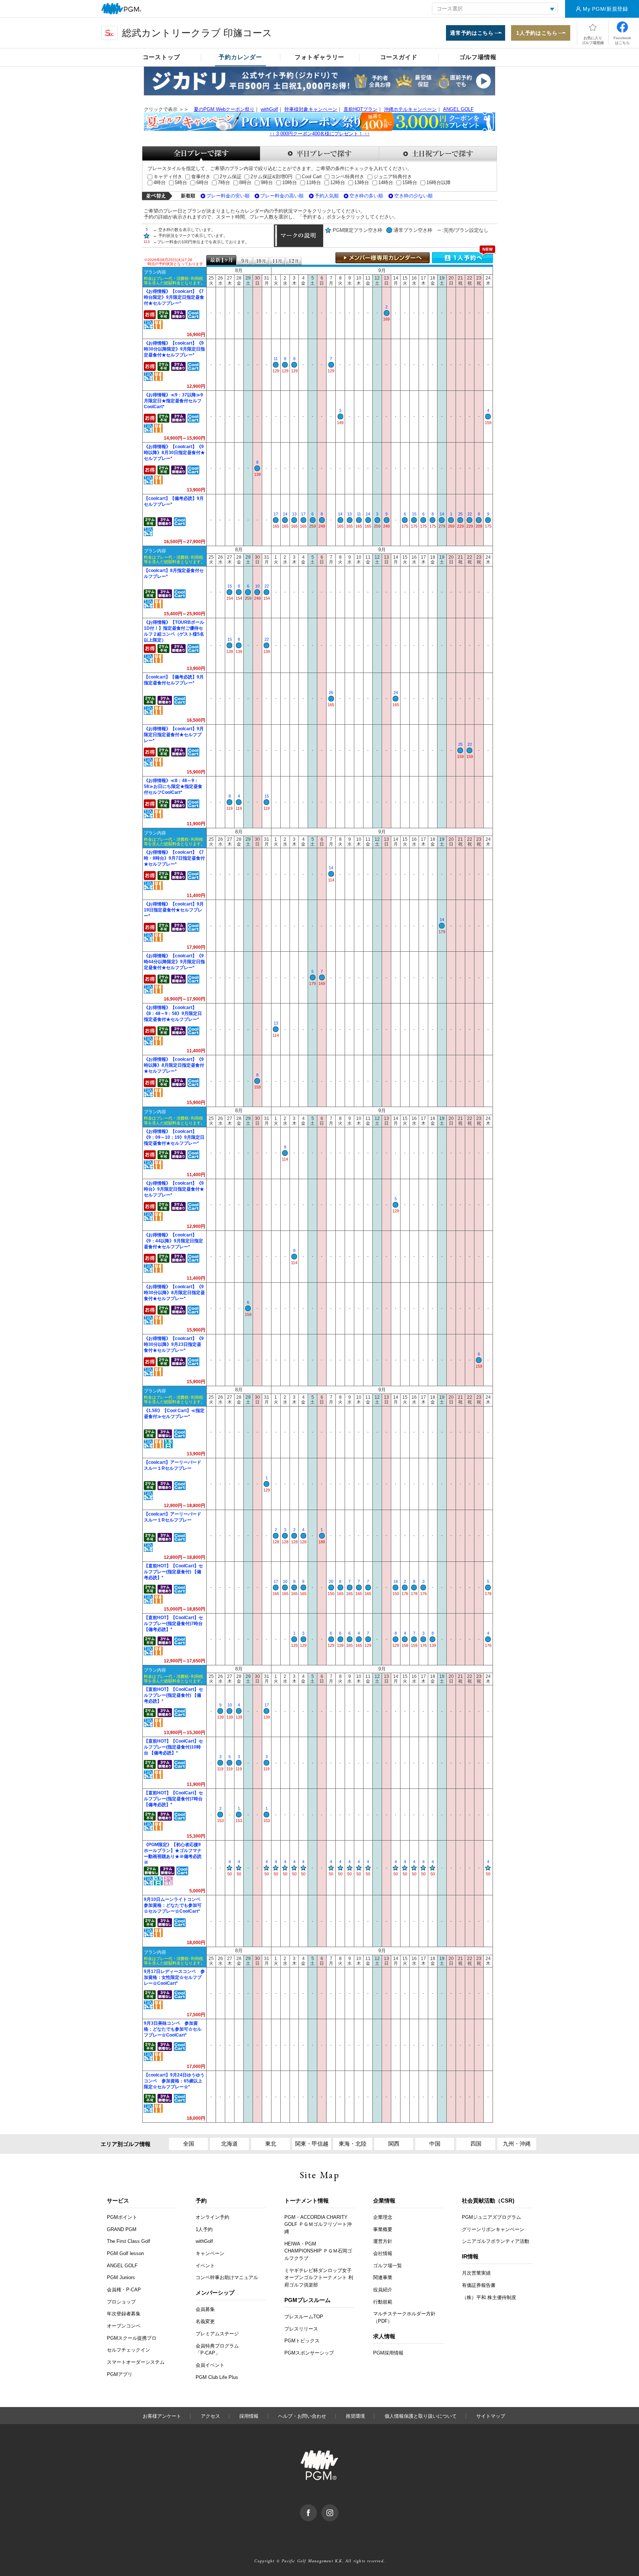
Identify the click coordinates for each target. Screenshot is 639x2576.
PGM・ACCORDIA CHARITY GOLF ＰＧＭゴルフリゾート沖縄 (318, 2224)
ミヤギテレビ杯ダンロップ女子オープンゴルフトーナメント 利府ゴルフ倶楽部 (319, 2278)
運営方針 (383, 2241)
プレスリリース (301, 2329)
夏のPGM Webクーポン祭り (224, 109)
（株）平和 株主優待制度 (489, 2297)
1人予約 (204, 2229)
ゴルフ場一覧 (388, 2266)
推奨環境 (355, 2416)
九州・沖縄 (517, 2144)
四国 (476, 2144)
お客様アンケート (162, 2416)
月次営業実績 (476, 2273)
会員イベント (210, 2365)
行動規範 (383, 2302)
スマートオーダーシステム (136, 2362)
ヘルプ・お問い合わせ (302, 2416)
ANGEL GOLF (458, 109)
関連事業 (383, 2277)
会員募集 (205, 2309)
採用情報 (249, 2416)
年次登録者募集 (124, 2314)
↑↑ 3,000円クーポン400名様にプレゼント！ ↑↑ (320, 134)
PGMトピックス (302, 2341)
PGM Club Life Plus (217, 2377)
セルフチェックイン (129, 2350)
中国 (435, 2144)
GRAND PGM (122, 2229)
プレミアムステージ (217, 2334)
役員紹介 (383, 2290)
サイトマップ (491, 2416)
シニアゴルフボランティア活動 (496, 2241)
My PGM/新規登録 (606, 9)
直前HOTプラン (361, 109)
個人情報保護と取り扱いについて (421, 2416)
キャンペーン (210, 2253)
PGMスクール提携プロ (132, 2338)
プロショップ (121, 2302)
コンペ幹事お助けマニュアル (227, 2277)
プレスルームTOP (304, 2317)
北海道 (229, 2144)
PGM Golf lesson (125, 2253)
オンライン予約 (212, 2217)
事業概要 (383, 2229)
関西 (394, 2144)
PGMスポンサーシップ (309, 2353)
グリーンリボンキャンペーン (493, 2229)
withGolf (269, 109)
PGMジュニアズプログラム (491, 2217)
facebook (317, 2508)
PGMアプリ (120, 2374)
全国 (189, 2144)
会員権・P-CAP (124, 2290)
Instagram (338, 2508)
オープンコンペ (124, 2326)
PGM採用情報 (388, 2353)
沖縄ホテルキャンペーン (410, 109)
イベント (205, 2266)
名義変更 (205, 2321)
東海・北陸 (353, 2144)
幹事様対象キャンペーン (311, 109)
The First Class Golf (129, 2241)
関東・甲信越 (312, 2144)
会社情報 (383, 2253)
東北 (271, 2144)
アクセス (210, 2416)
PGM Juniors (121, 2277)
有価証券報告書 (479, 2285)
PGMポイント (122, 2217)
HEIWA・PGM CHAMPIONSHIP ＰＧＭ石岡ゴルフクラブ (318, 2251)
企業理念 (383, 2217)
